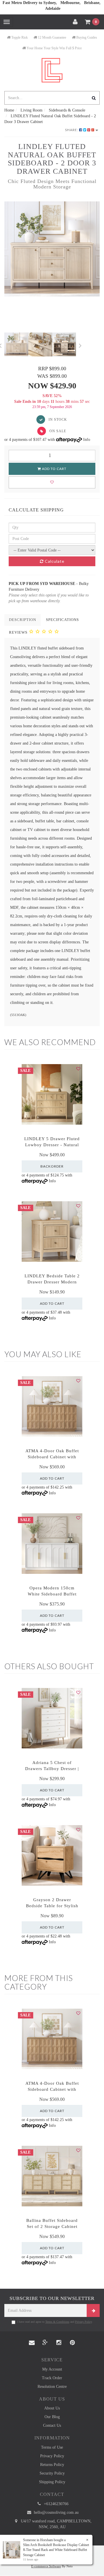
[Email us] (32, 2343)
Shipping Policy (52, 2482)
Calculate (54, 561)
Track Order (52, 2378)
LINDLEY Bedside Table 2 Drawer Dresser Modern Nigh (52, 1282)
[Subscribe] (93, 2310)
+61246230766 (56, 2504)
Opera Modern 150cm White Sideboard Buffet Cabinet (52, 1594)
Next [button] (80, 345)
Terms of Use (52, 2447)
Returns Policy (52, 2465)
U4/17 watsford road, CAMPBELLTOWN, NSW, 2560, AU (56, 2524)
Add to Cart (54, 469)
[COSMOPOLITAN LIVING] (52, 70)
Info (87, 440)
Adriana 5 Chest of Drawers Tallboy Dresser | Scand (52, 1769)
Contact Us (52, 2425)
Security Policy (52, 2473)
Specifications (62, 620)
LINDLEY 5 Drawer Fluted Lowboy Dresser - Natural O (52, 1145)
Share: (72, 130)
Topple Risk (19, 37)
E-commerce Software (46, 2566)
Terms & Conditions (57, 2322)
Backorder (52, 1166)
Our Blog (52, 2417)
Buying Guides (86, 37)
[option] (52, 249)
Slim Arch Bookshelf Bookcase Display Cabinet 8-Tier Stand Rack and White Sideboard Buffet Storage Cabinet (56, 2550)
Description (23, 620)
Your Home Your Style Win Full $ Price (54, 48)
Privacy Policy (83, 2322)
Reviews (19, 632)
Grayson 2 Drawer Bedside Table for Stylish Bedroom (52, 1906)
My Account (52, 2369)
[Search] (94, 98)
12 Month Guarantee (52, 37)
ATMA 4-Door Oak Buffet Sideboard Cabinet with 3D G (52, 1457)
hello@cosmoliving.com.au (56, 2512)
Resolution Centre (52, 2387)
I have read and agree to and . (55, 2322)
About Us (52, 2408)
